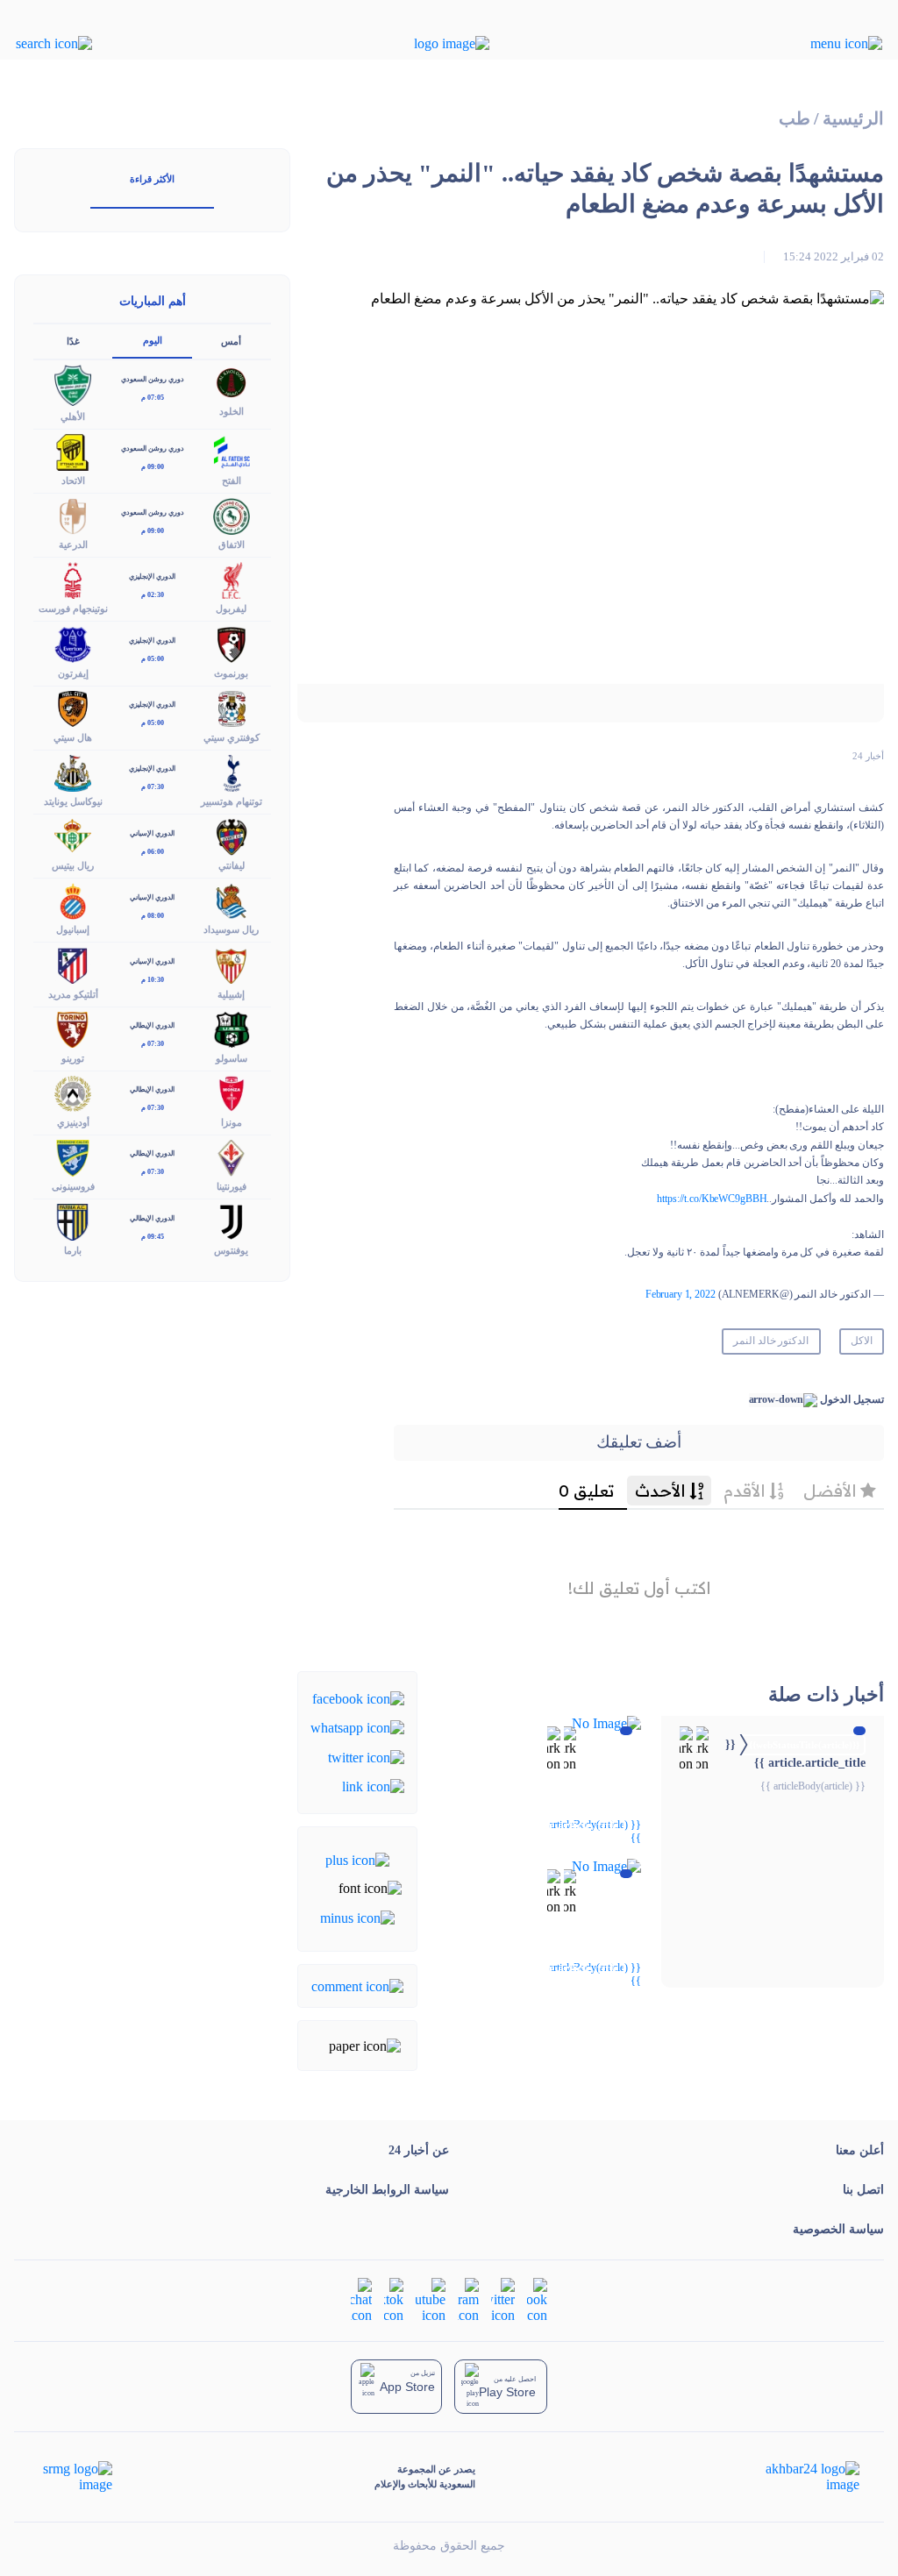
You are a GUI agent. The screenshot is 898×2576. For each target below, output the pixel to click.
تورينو (73, 1058)
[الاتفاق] (232, 515)
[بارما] (73, 1221)
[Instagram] (468, 2298)
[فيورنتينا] (232, 1156)
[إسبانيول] (73, 900)
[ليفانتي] (232, 836)
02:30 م (153, 595)
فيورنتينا (232, 1186)
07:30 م (153, 787)
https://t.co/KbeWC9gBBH (712, 1199)
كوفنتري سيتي (232, 737)
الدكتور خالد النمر (771, 1341)
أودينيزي (73, 1122)
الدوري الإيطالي (152, 1025)
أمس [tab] (231, 341)
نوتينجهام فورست (73, 608)
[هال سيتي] (73, 707)
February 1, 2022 (681, 1294)
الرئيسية (853, 119)
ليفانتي (232, 865)
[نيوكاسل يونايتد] (73, 771)
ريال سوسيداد (231, 929)
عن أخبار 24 (419, 2150)
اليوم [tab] (153, 340)
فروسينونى (73, 1186)
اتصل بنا (863, 2190)
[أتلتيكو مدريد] (73, 964)
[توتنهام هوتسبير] (232, 771)
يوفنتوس (231, 1250)
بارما (73, 1250)
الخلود (232, 411)
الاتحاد (73, 480)
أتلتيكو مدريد (73, 994)
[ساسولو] (232, 1028)
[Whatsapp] (357, 1727)
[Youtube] (431, 2298)
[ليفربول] (232, 579)
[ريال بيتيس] (73, 836)
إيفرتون (73, 673)
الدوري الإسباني (152, 833)
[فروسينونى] (73, 1156)
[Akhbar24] (798, 2477)
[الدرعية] (73, 515)
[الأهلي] (73, 384)
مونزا (232, 1122)
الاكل (862, 1341)
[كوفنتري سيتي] (232, 707)
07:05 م (153, 398)
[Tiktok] (394, 2298)
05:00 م (153, 659)
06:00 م (153, 852)
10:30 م (153, 980)
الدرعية (73, 544)
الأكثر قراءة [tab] (152, 179)
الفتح (232, 480)
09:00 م (153, 467)
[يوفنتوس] (232, 1221)
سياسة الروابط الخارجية (387, 2190)
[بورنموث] (232, 643)
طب (795, 119)
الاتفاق (232, 544)
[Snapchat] (361, 2298)
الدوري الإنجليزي (152, 576)
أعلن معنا (860, 2150)
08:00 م (153, 916)
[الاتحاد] (73, 451)
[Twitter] (366, 1756)
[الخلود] (232, 382)
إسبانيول (73, 929)
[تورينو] (73, 1028)
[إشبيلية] (232, 964)
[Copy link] (373, 1786)
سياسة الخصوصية (838, 2229)
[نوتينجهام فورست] (73, 579)
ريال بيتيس (73, 865)
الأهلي (73, 416)
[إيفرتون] (73, 643)
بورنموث (231, 673)
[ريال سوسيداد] (232, 900)
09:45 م (153, 1237)
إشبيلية (231, 994)
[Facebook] (358, 1698)
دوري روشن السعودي (153, 379)
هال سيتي (73, 737)
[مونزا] (232, 1092)
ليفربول (231, 608)
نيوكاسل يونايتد (73, 801)
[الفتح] (232, 451)
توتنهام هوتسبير (232, 801)
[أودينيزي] (73, 1092)
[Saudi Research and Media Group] (76, 2477)
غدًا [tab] (73, 341)
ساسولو (232, 1058)
